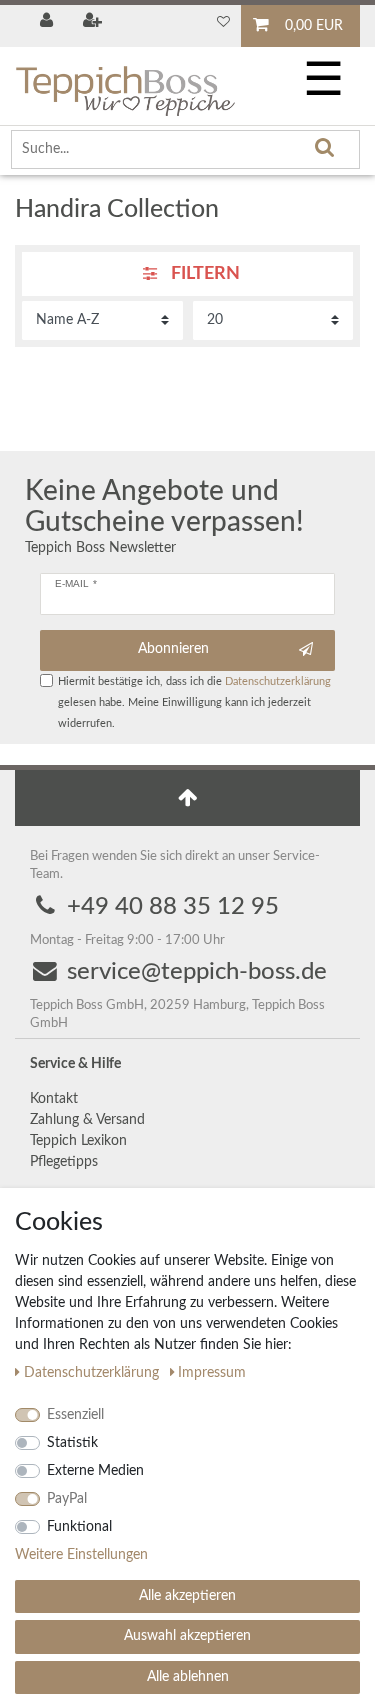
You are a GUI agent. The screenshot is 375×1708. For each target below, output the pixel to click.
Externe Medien (95, 1471)
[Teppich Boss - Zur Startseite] (125, 82)
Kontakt (54, 1099)
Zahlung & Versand (87, 1120)
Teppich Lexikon (78, 1141)
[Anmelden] (48, 22)
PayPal (67, 1499)
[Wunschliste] (223, 22)
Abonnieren (173, 649)
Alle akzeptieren (187, 1596)
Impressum (212, 1373)
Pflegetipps (64, 1162)
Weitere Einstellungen (81, 1555)
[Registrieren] (94, 22)
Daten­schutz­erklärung (93, 1373)
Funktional (79, 1527)
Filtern (203, 274)
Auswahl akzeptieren (187, 1636)
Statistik (72, 1443)
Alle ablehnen (188, 1677)
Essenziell (75, 1415)
